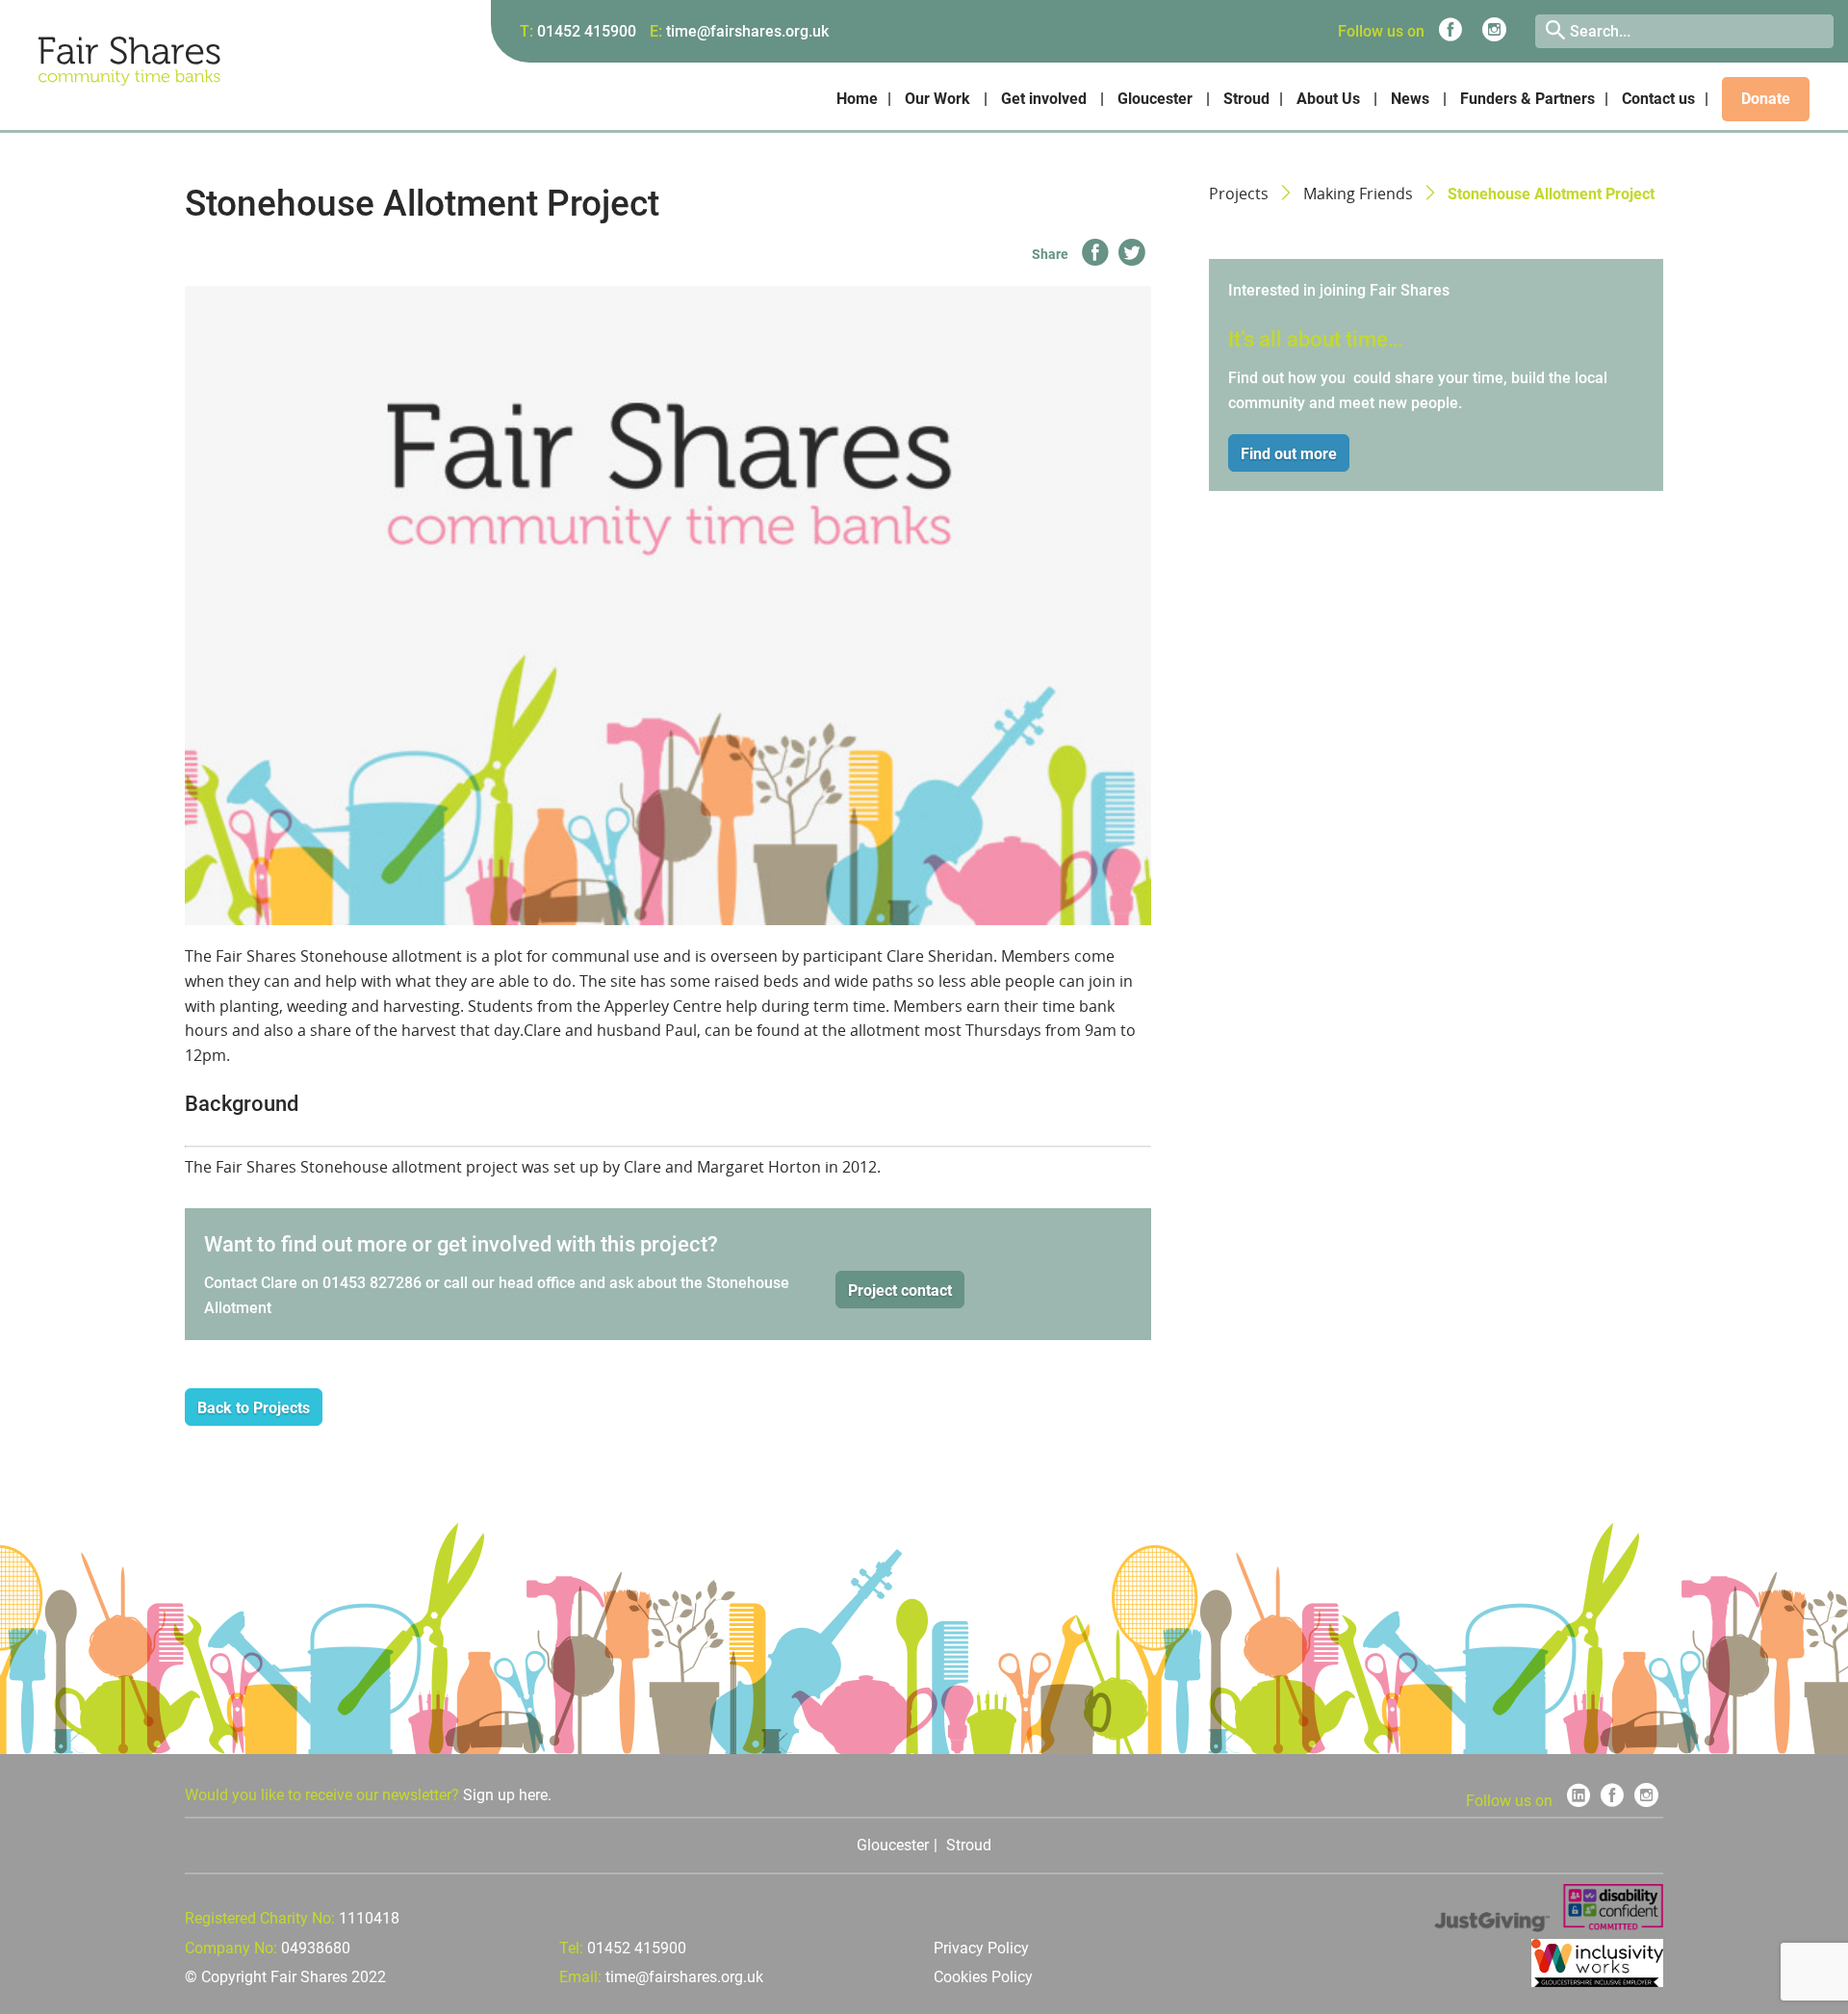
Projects (1239, 194)
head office (537, 1283)
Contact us (1658, 99)
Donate (1766, 99)
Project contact (900, 1291)
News (1410, 99)
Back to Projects (254, 1408)
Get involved (1044, 99)
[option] (668, 606)
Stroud (1246, 99)
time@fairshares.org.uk (747, 31)
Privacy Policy (981, 1948)
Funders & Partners (1527, 99)
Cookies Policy (983, 1977)
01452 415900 (587, 31)
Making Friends (1358, 194)
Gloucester (1155, 99)
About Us (1328, 99)
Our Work (937, 99)
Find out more (1289, 454)
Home (857, 99)
